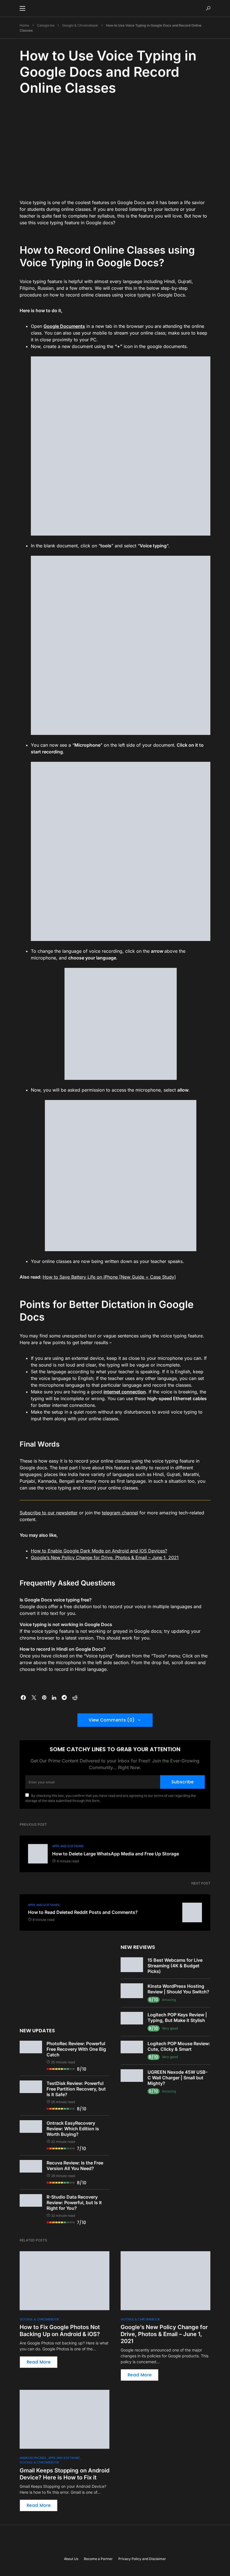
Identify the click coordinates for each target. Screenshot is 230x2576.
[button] (22, 8)
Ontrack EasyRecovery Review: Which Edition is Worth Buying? (73, 2129)
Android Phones (33, 2458)
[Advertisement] (115, 146)
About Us (71, 2559)
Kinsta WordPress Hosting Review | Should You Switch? (178, 1989)
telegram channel (120, 1513)
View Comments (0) (112, 1720)
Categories (46, 25)
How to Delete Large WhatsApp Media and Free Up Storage (116, 1854)
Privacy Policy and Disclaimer (142, 2559)
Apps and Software (68, 1846)
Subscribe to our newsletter (49, 1513)
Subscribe (182, 1782)
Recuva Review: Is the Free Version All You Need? (75, 2166)
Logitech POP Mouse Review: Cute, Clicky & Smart (179, 2046)
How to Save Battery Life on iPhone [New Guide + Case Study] (109, 1277)
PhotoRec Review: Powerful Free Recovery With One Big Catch (76, 2049)
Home (24, 25)
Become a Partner (98, 2559)
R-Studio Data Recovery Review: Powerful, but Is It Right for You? (74, 2203)
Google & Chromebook (80, 25)
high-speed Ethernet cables (177, 1398)
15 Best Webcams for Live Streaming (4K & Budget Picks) (175, 1966)
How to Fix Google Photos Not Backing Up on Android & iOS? (60, 2331)
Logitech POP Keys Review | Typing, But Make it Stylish (177, 2017)
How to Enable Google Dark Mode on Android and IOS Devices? (99, 1551)
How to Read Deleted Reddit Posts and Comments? (83, 1912)
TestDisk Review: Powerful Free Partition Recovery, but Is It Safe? (76, 2089)
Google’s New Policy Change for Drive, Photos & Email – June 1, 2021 (105, 1557)
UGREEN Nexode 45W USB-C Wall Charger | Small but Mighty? (178, 2078)
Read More (39, 2362)
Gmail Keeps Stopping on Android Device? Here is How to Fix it (65, 2474)
